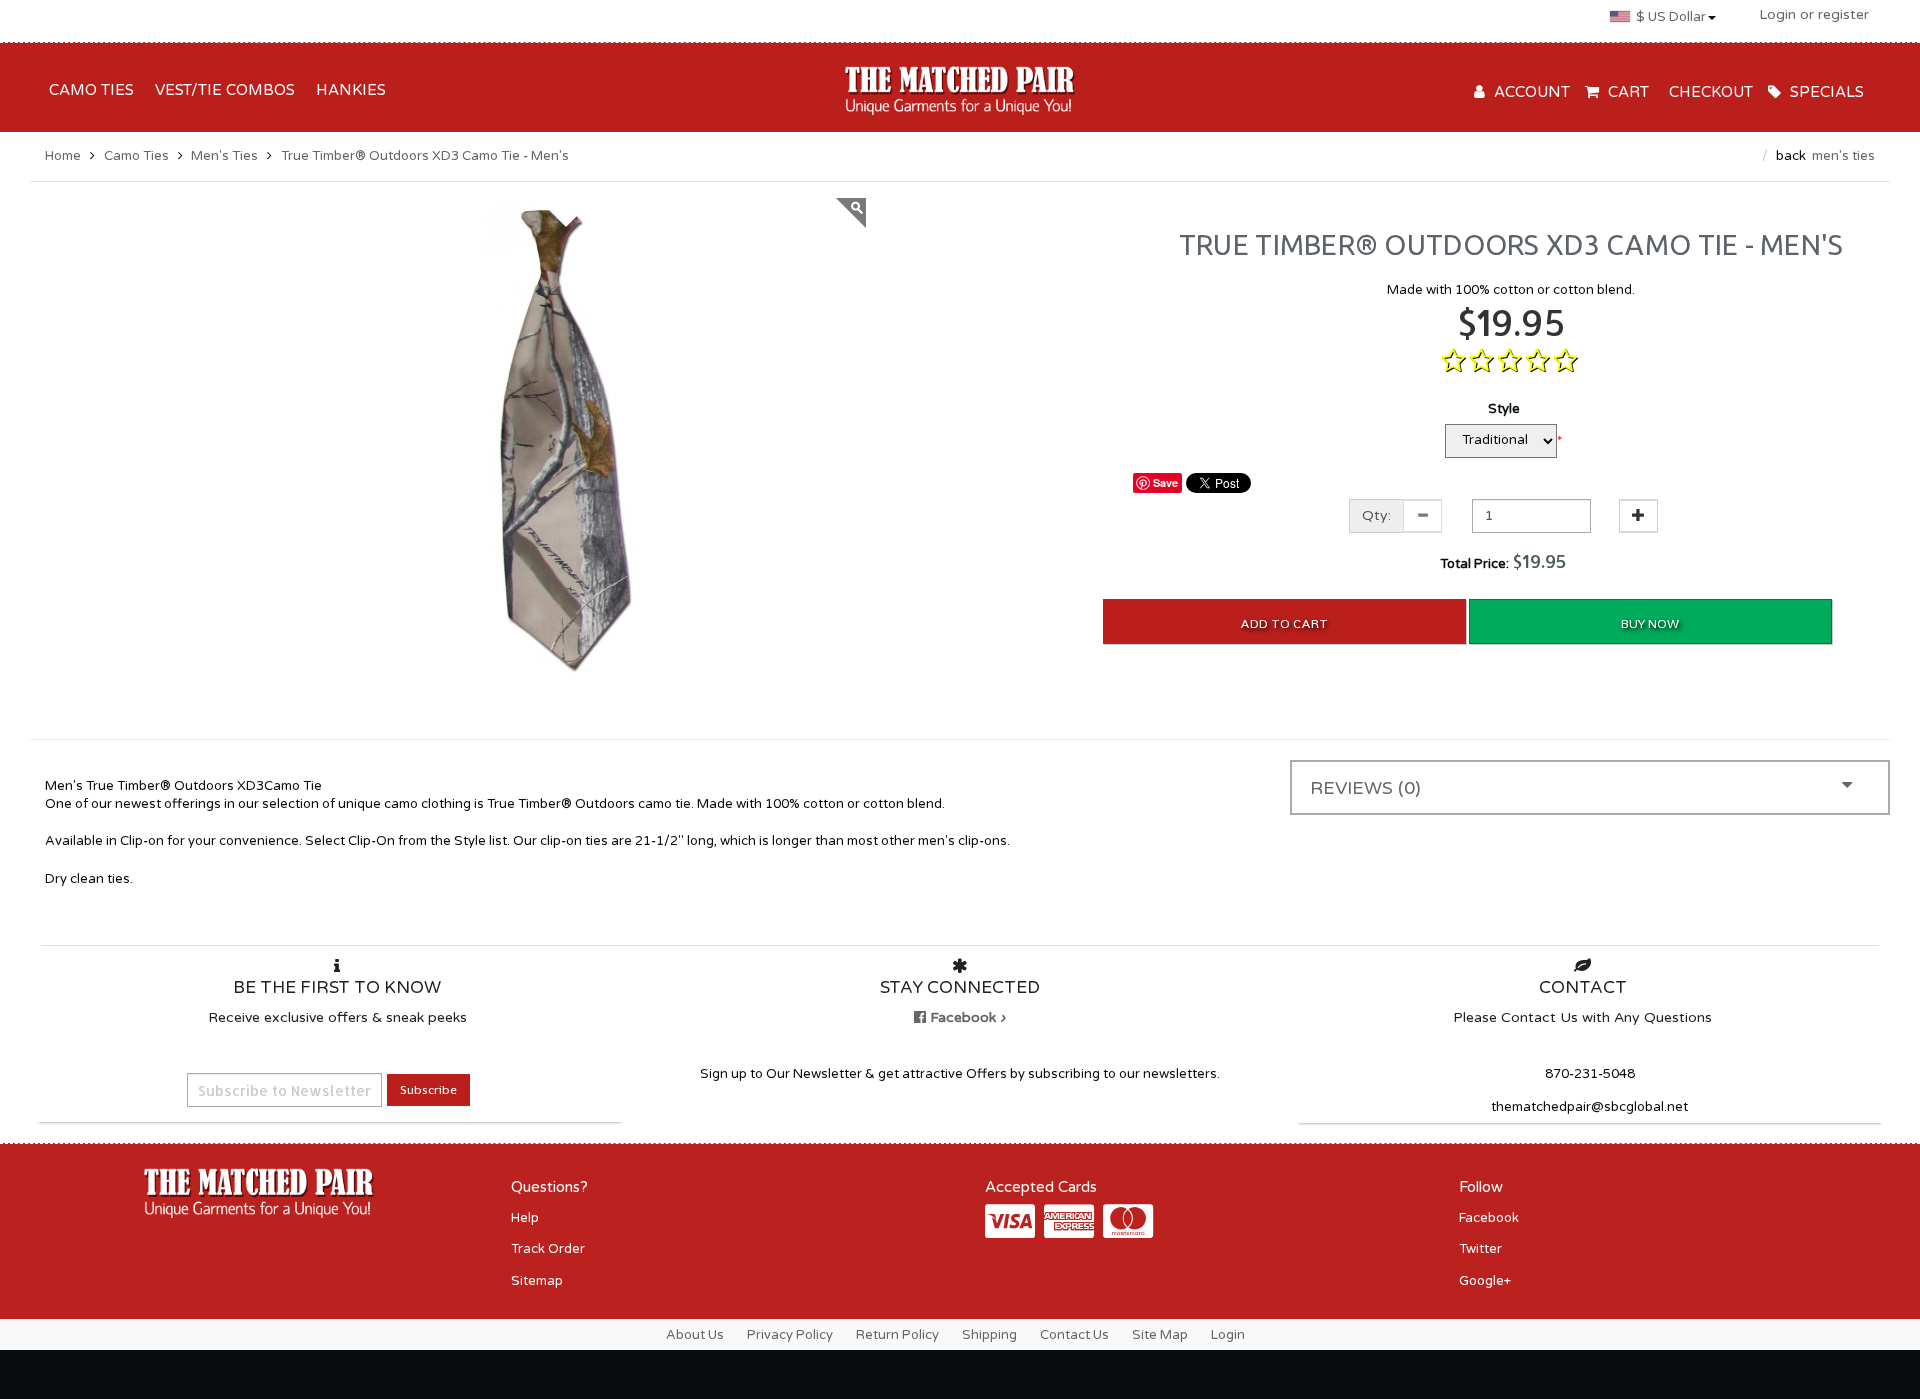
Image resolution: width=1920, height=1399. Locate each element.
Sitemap (537, 1281)
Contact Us (1074, 1335)
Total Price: (1503, 560)
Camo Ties (87, 90)
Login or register (1814, 14)
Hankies (347, 90)
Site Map (1160, 1335)
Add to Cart (1284, 623)
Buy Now (1650, 623)
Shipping (989, 1335)
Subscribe (428, 1089)
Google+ (1485, 1281)
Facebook (1489, 1218)
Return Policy (897, 1335)
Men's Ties (224, 156)
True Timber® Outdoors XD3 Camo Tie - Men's (425, 156)
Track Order (548, 1249)
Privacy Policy (790, 1335)
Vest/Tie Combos (221, 90)
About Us (695, 1335)
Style (1504, 409)
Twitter (1480, 1249)
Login (1228, 1335)
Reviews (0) (1365, 788)
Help (525, 1218)
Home (63, 156)
